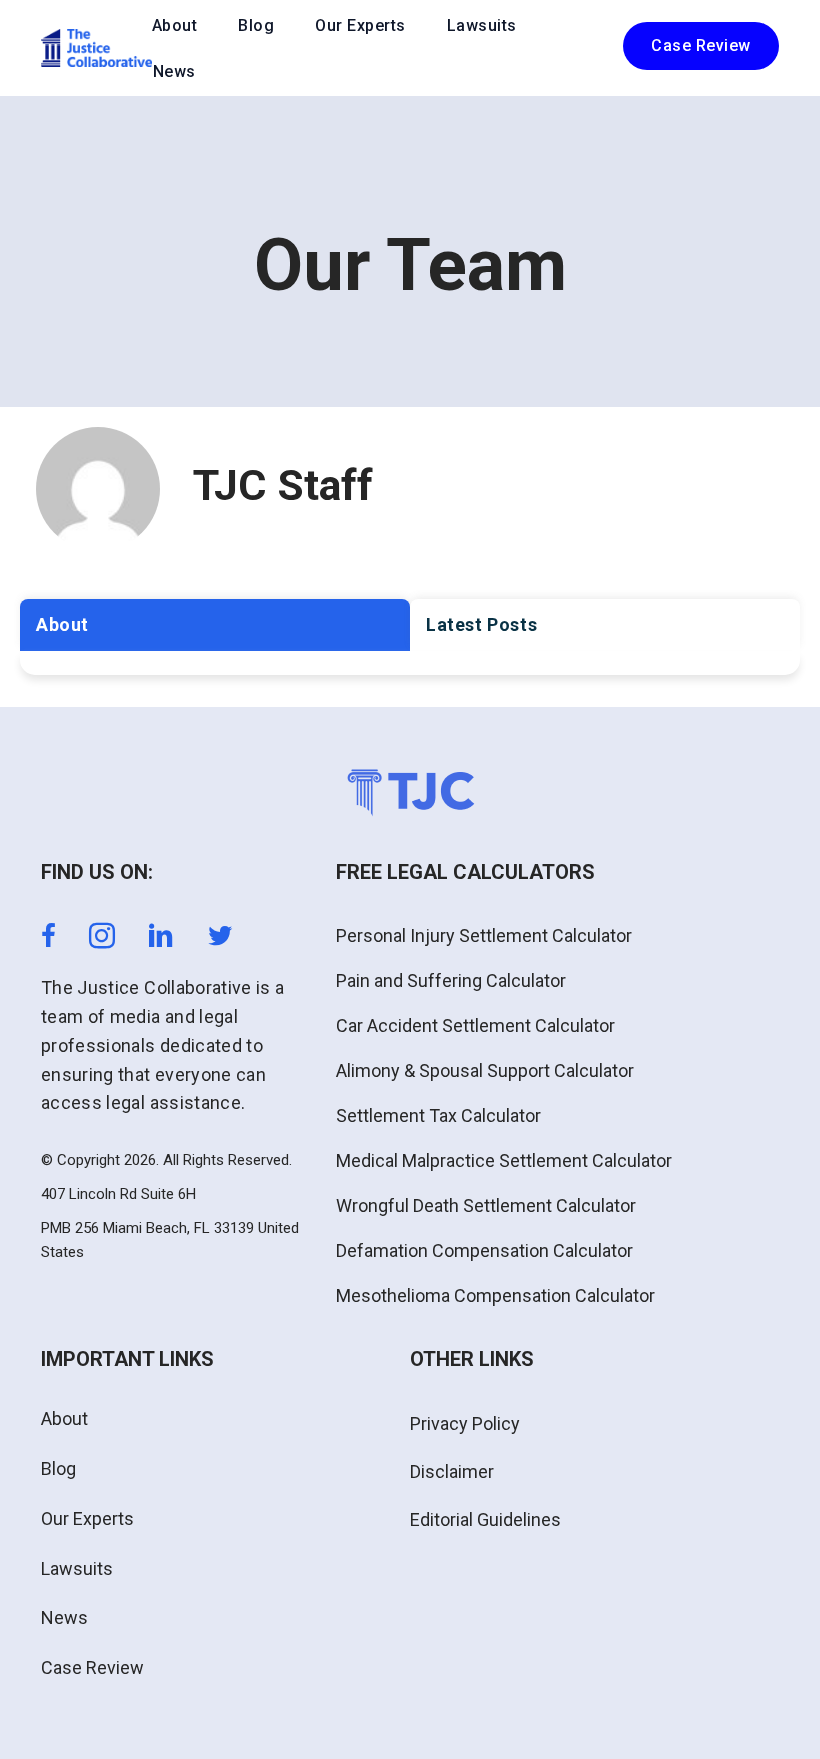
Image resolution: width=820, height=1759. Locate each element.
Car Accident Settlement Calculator (475, 1025)
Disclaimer (452, 1471)
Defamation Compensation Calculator (484, 1250)
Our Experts (360, 25)
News (174, 71)
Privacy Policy (465, 1423)
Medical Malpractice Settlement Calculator (504, 1160)
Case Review (92, 1667)
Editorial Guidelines (485, 1519)
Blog (256, 25)
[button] (701, 46)
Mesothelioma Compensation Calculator (495, 1295)
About (175, 25)
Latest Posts (481, 624)
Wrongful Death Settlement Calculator (486, 1205)
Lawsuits (482, 25)
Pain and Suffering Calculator (451, 980)
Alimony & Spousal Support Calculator (485, 1070)
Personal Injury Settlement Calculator (484, 935)
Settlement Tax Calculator (438, 1115)
